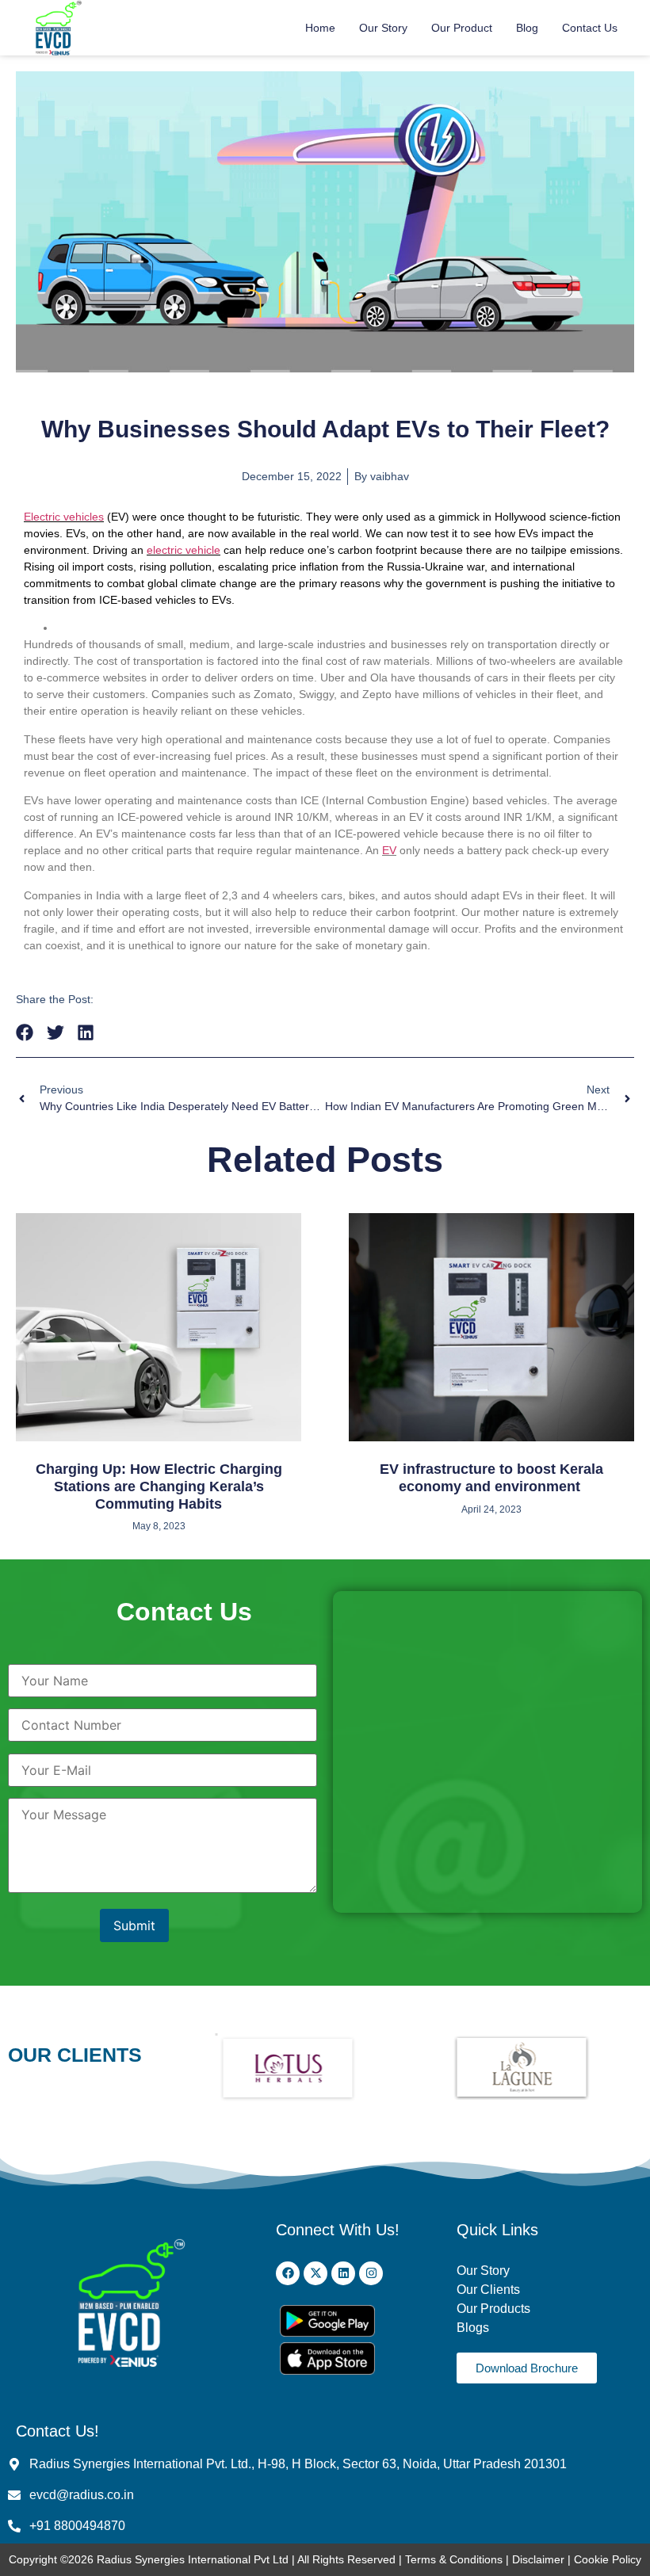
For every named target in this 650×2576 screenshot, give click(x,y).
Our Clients (488, 2290)
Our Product (462, 28)
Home (320, 28)
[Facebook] (288, 2273)
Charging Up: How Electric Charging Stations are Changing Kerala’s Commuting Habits (159, 1486)
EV (389, 850)
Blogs (474, 2328)
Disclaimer (540, 2559)
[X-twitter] (315, 2273)
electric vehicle (184, 550)
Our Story (383, 28)
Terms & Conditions (454, 2559)
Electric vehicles (64, 517)
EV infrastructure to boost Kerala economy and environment (491, 1478)
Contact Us (590, 28)
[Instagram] (371, 2273)
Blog (527, 28)
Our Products (493, 2309)
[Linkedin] (343, 2273)
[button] (25, 1033)
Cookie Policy (608, 2559)
